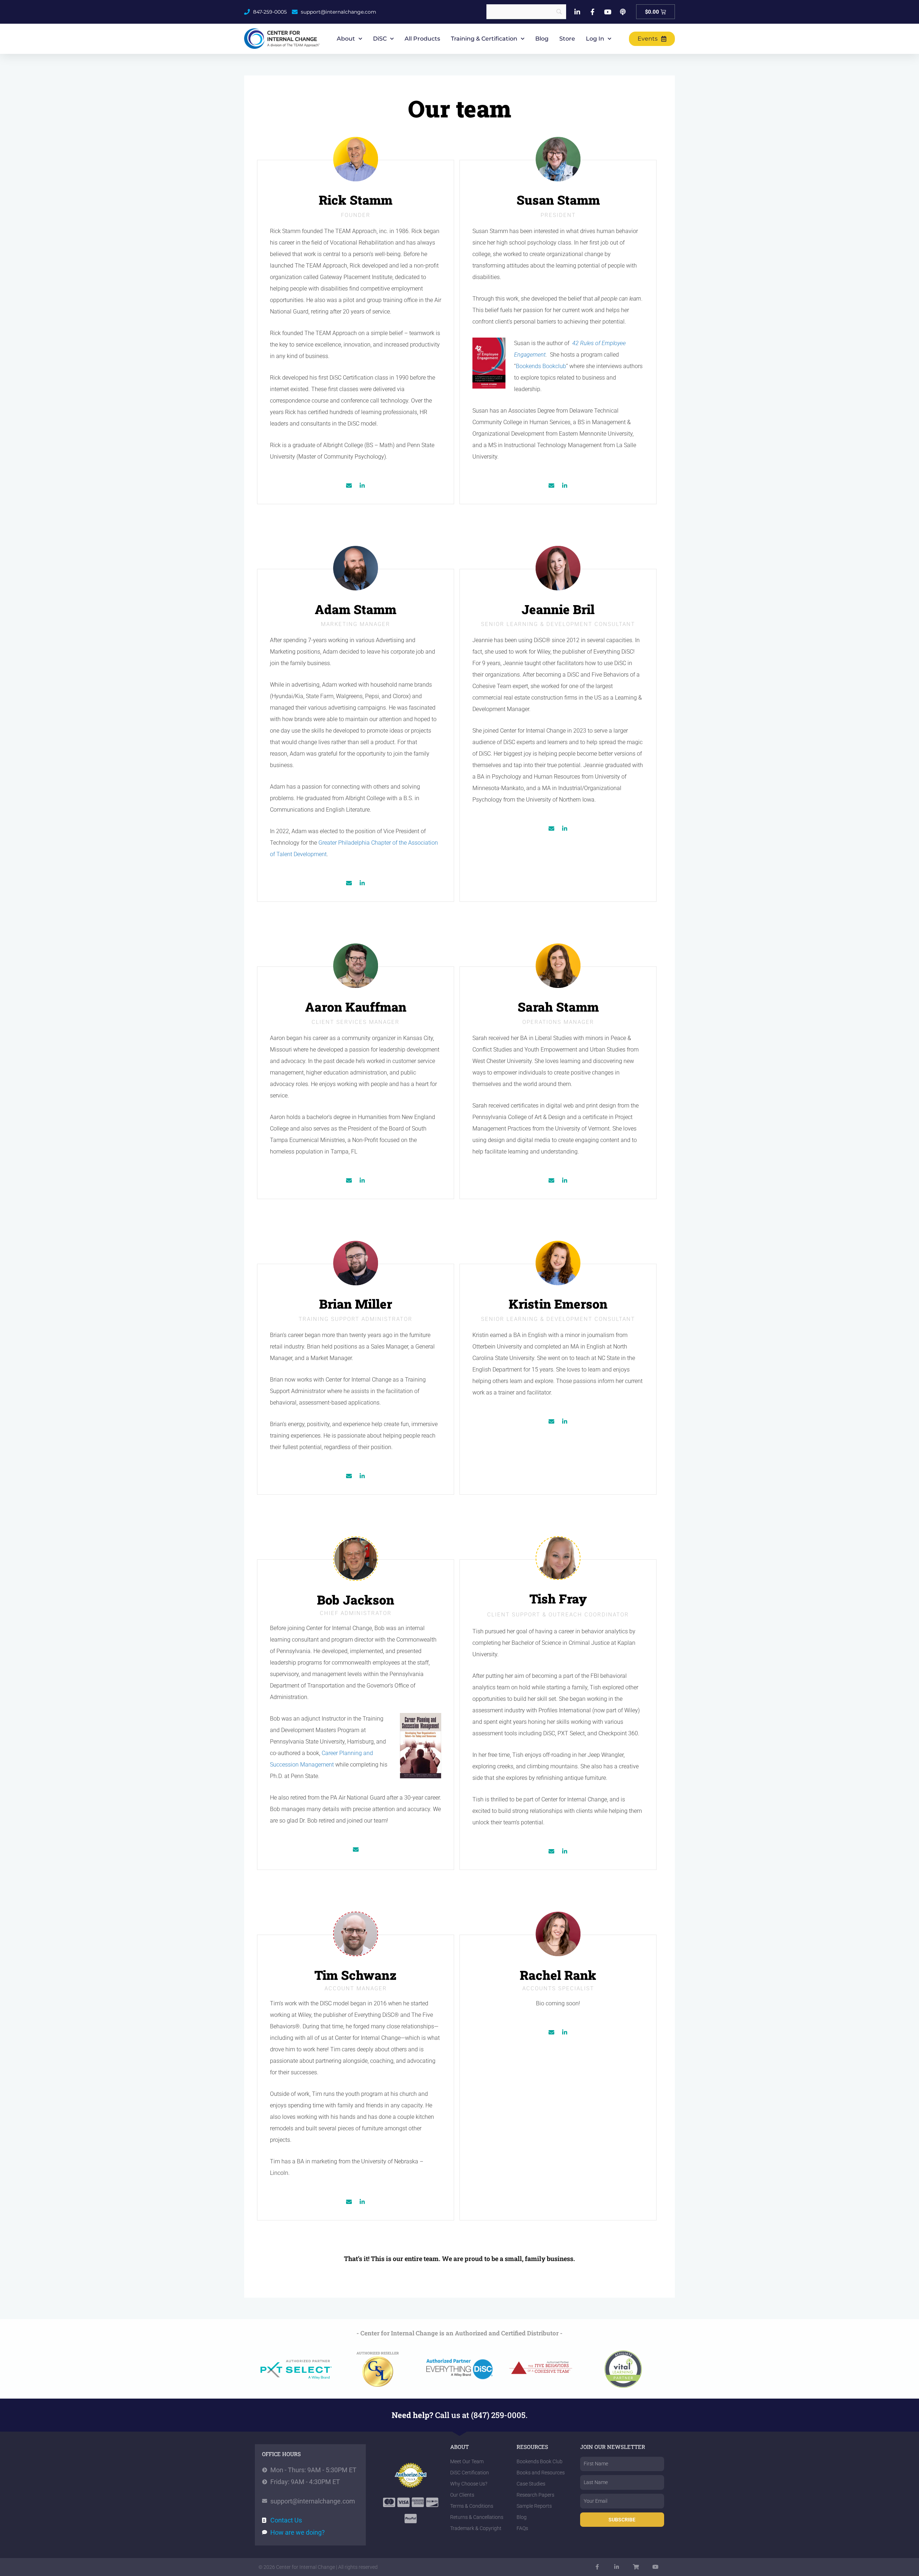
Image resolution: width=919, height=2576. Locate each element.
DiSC (380, 39)
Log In (595, 39)
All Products (422, 39)
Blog (542, 39)
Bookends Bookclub (541, 366)
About (346, 39)
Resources (532, 2447)
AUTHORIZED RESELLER (378, 2353)
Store (567, 39)
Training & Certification (484, 39)
